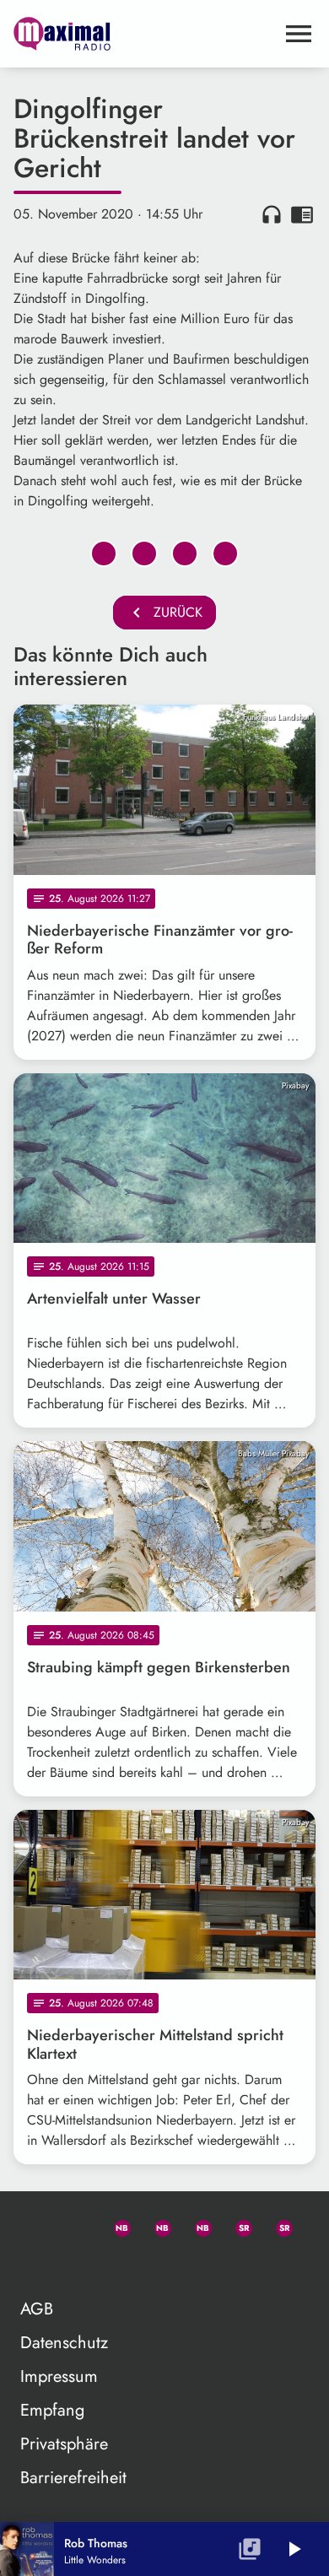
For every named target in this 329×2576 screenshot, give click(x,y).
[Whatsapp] (115, 2225)
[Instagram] (196, 2225)
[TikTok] (34, 2265)
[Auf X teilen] (144, 554)
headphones (272, 214)
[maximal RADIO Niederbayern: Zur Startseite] (144, 34)
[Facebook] (155, 2225)
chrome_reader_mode (302, 214)
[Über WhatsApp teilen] (185, 554)
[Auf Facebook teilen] (104, 554)
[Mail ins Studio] (34, 2225)
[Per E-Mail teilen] (225, 554)
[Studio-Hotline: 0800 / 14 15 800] (74, 2225)
